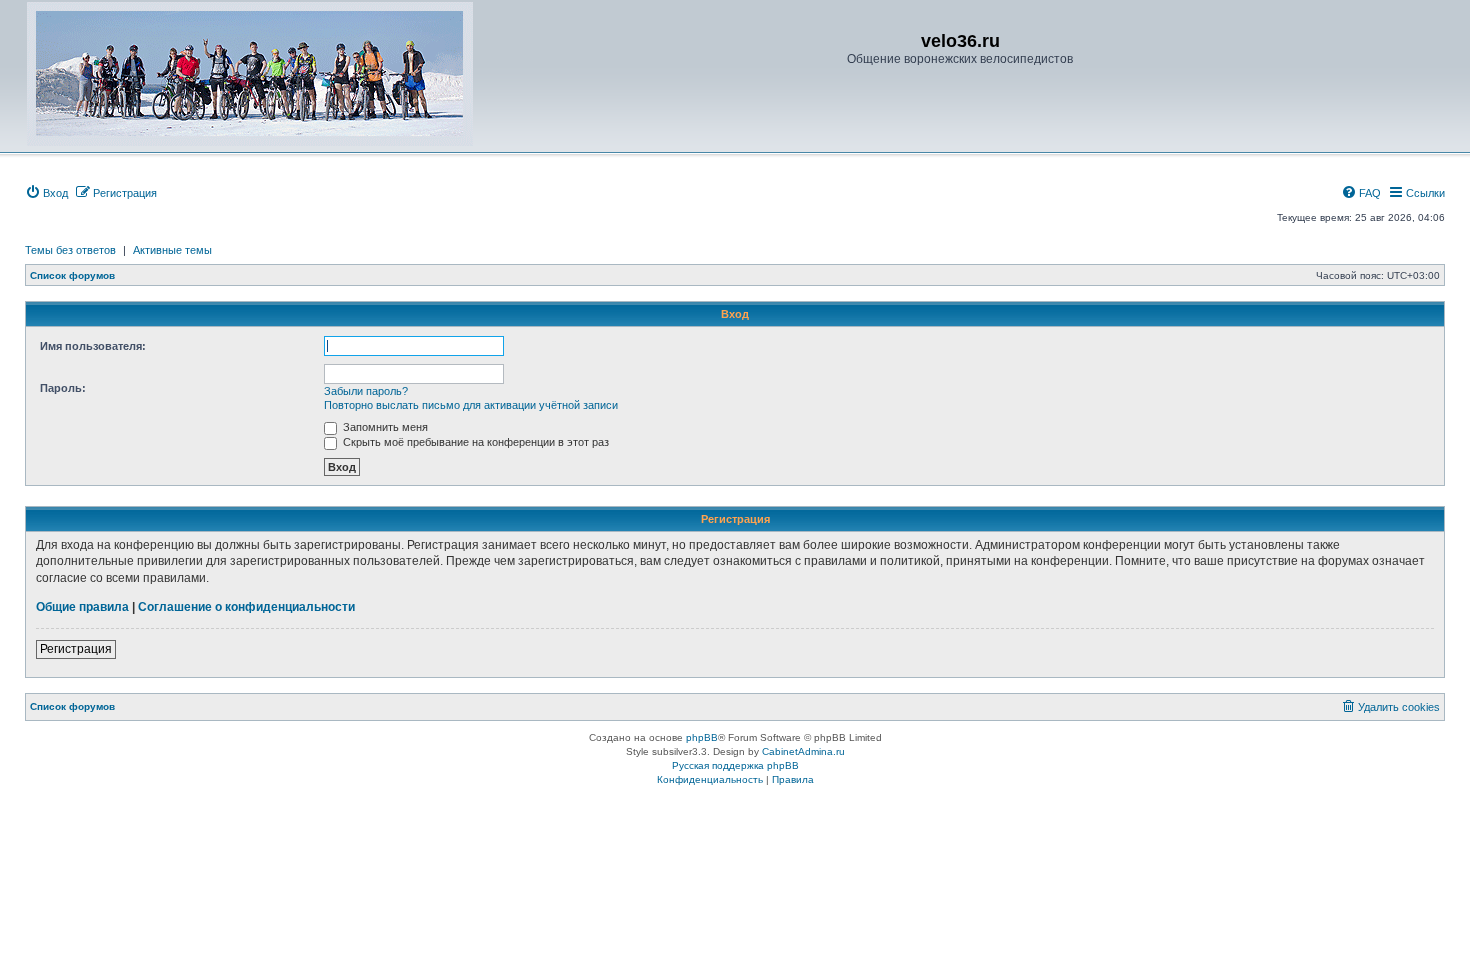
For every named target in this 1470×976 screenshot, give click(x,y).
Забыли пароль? (366, 391)
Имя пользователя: (93, 346)
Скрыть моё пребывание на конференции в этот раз (474, 442)
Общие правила (82, 607)
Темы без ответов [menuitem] (70, 250)
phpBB (702, 737)
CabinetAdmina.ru (803, 751)
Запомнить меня (384, 427)
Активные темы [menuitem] (172, 250)
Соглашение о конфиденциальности (246, 607)
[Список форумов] (250, 74)
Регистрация (76, 649)
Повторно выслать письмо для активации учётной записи (471, 405)
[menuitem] (46, 193)
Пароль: (63, 388)
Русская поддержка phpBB (735, 765)
